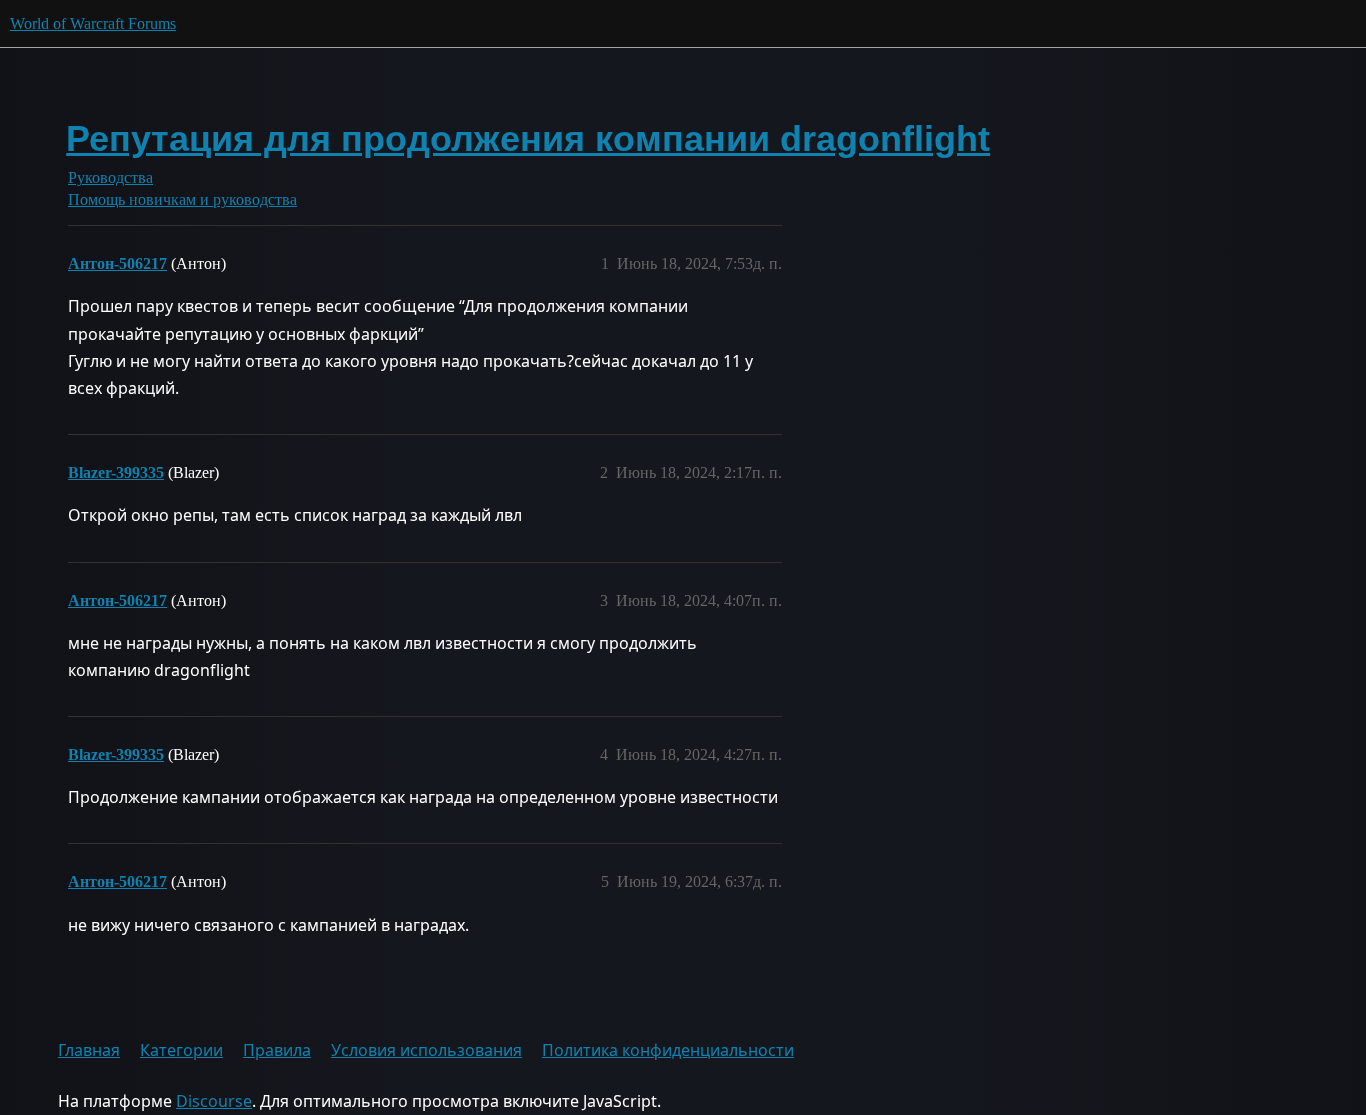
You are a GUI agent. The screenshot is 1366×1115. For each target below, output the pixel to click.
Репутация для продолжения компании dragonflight (528, 138)
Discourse (214, 1101)
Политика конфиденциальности (668, 1050)
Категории (181, 1050)
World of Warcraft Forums (93, 23)
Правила (277, 1050)
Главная (89, 1050)
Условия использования (426, 1050)
